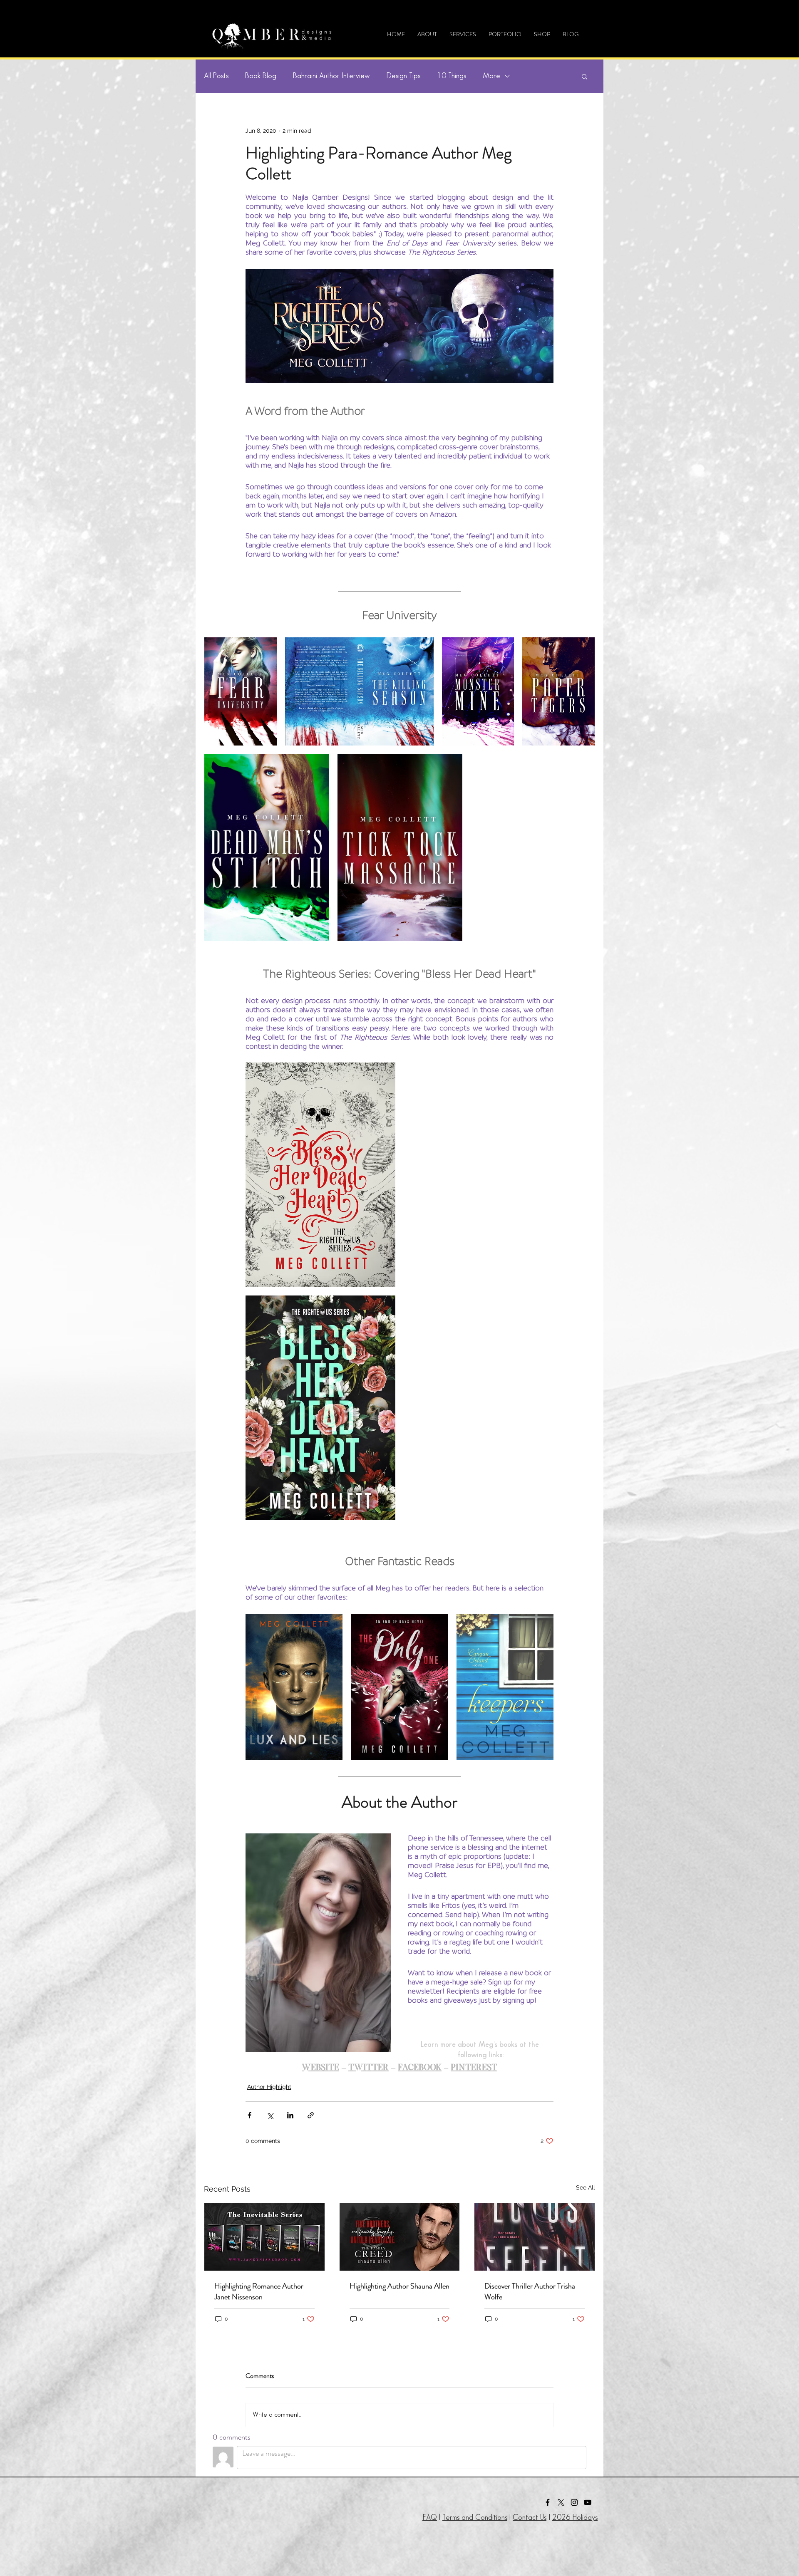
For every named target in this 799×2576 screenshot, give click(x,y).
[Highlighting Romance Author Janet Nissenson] (264, 2237)
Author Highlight (269, 2087)
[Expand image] (241, 691)
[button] (505, 34)
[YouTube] (588, 2502)
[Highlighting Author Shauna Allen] (400, 2237)
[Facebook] (548, 2502)
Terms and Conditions (475, 2518)
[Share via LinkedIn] (290, 2115)
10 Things (452, 76)
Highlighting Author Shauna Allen (399, 2286)
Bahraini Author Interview (331, 76)
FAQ (430, 2518)
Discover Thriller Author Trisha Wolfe (530, 2291)
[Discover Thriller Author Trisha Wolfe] (535, 2237)
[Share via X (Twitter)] (270, 2115)
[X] (561, 2502)
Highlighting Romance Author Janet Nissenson (259, 2291)
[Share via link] (311, 2115)
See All (586, 2187)
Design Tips (403, 76)
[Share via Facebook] (249, 2115)
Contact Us (530, 2518)
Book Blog (261, 76)
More (491, 76)
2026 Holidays (575, 2518)
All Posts (216, 76)
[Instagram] (574, 2502)
